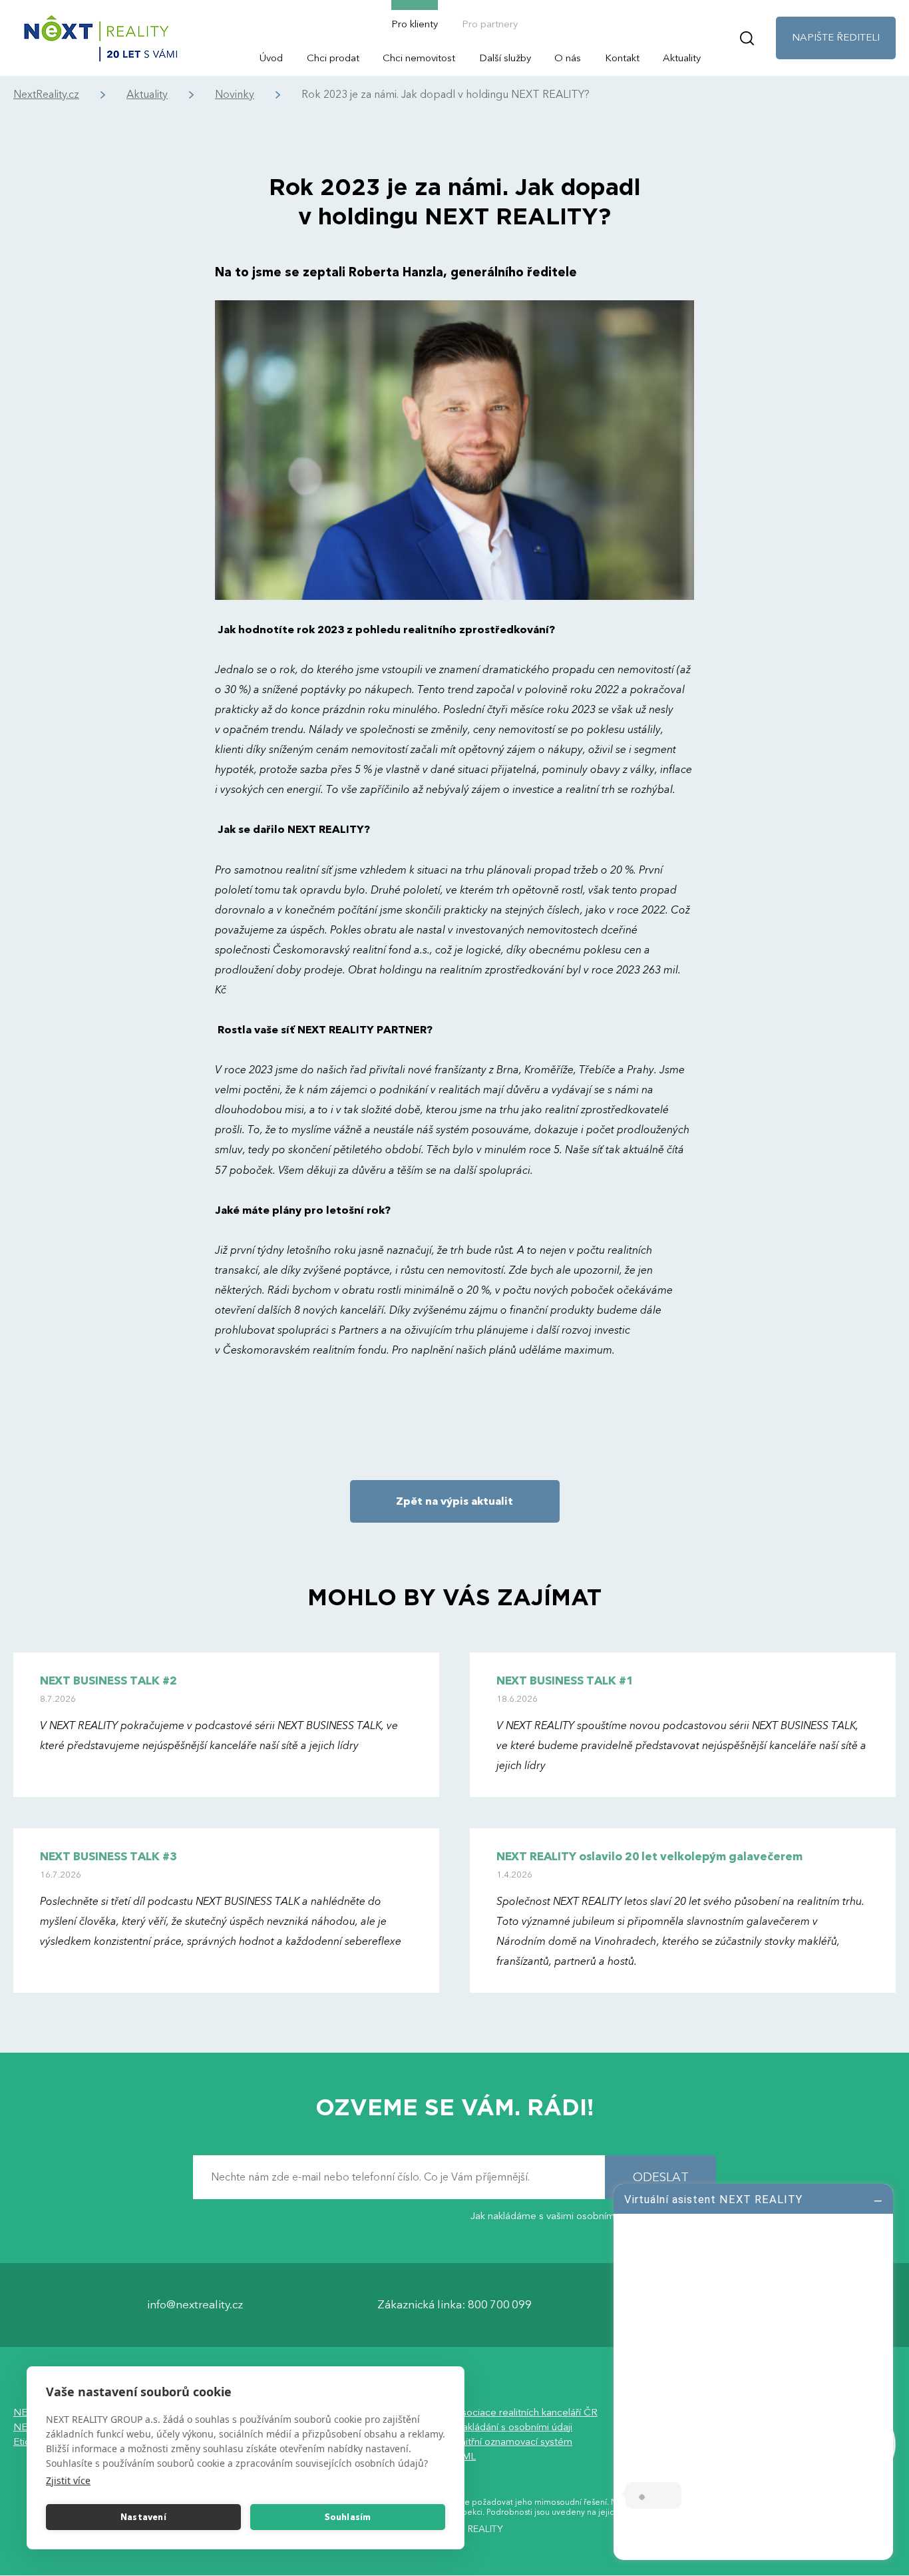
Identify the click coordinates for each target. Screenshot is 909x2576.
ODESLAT (661, 2178)
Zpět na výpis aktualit (454, 1501)
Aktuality (682, 58)
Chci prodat (333, 58)
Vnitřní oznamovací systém (513, 2442)
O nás (568, 58)
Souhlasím (348, 2517)
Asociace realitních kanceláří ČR (526, 2412)
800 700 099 (500, 2305)
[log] (753, 2370)
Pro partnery (490, 24)
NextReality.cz (46, 95)
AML (465, 2456)
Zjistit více (68, 2480)
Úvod (271, 58)
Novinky (235, 95)
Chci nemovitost (419, 58)
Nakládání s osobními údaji (513, 2427)
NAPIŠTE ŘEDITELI (836, 37)
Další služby (505, 58)
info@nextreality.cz (195, 2305)
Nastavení (143, 2517)
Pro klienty (415, 24)
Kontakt (622, 58)
